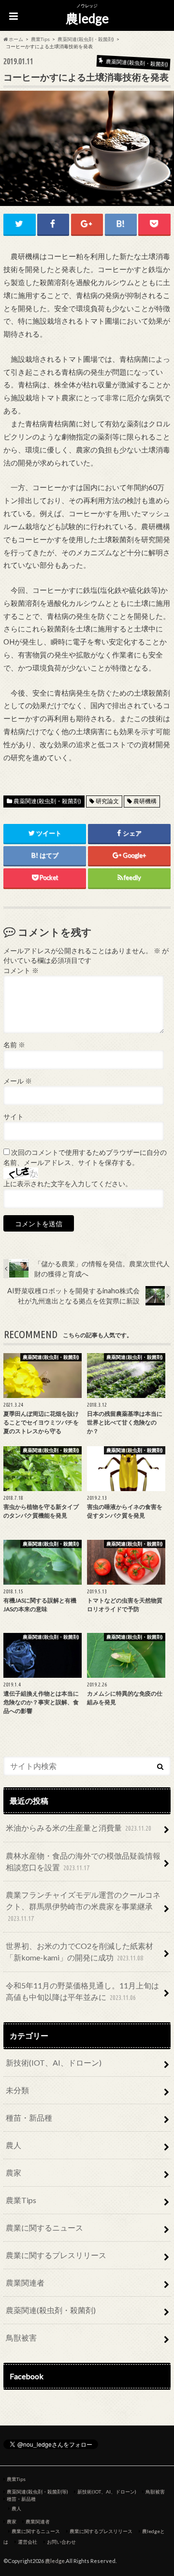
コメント (21, 971)
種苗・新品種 (29, 2117)
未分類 (17, 2090)
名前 (14, 1045)
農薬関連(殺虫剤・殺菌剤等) (37, 2492)
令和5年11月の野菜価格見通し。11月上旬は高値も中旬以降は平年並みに (82, 1991)
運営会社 (28, 2542)
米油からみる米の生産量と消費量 (79, 1828)
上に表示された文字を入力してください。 (68, 1184)
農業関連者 (25, 2282)
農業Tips (21, 2200)
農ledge (87, 18)
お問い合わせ (61, 2542)
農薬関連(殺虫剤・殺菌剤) (47, 801)
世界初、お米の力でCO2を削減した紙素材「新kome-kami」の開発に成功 (80, 1952)
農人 (14, 2145)
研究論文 (107, 801)
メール (18, 1081)
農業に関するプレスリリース (56, 2255)
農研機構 (145, 801)
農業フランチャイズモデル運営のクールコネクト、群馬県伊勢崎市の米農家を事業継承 (83, 1906)
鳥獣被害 (21, 2337)
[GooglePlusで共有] (87, 224)
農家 (14, 2172)
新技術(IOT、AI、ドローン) (54, 2062)
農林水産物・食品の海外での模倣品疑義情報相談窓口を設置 (83, 1861)
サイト (14, 1117)
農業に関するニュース (44, 2227)
